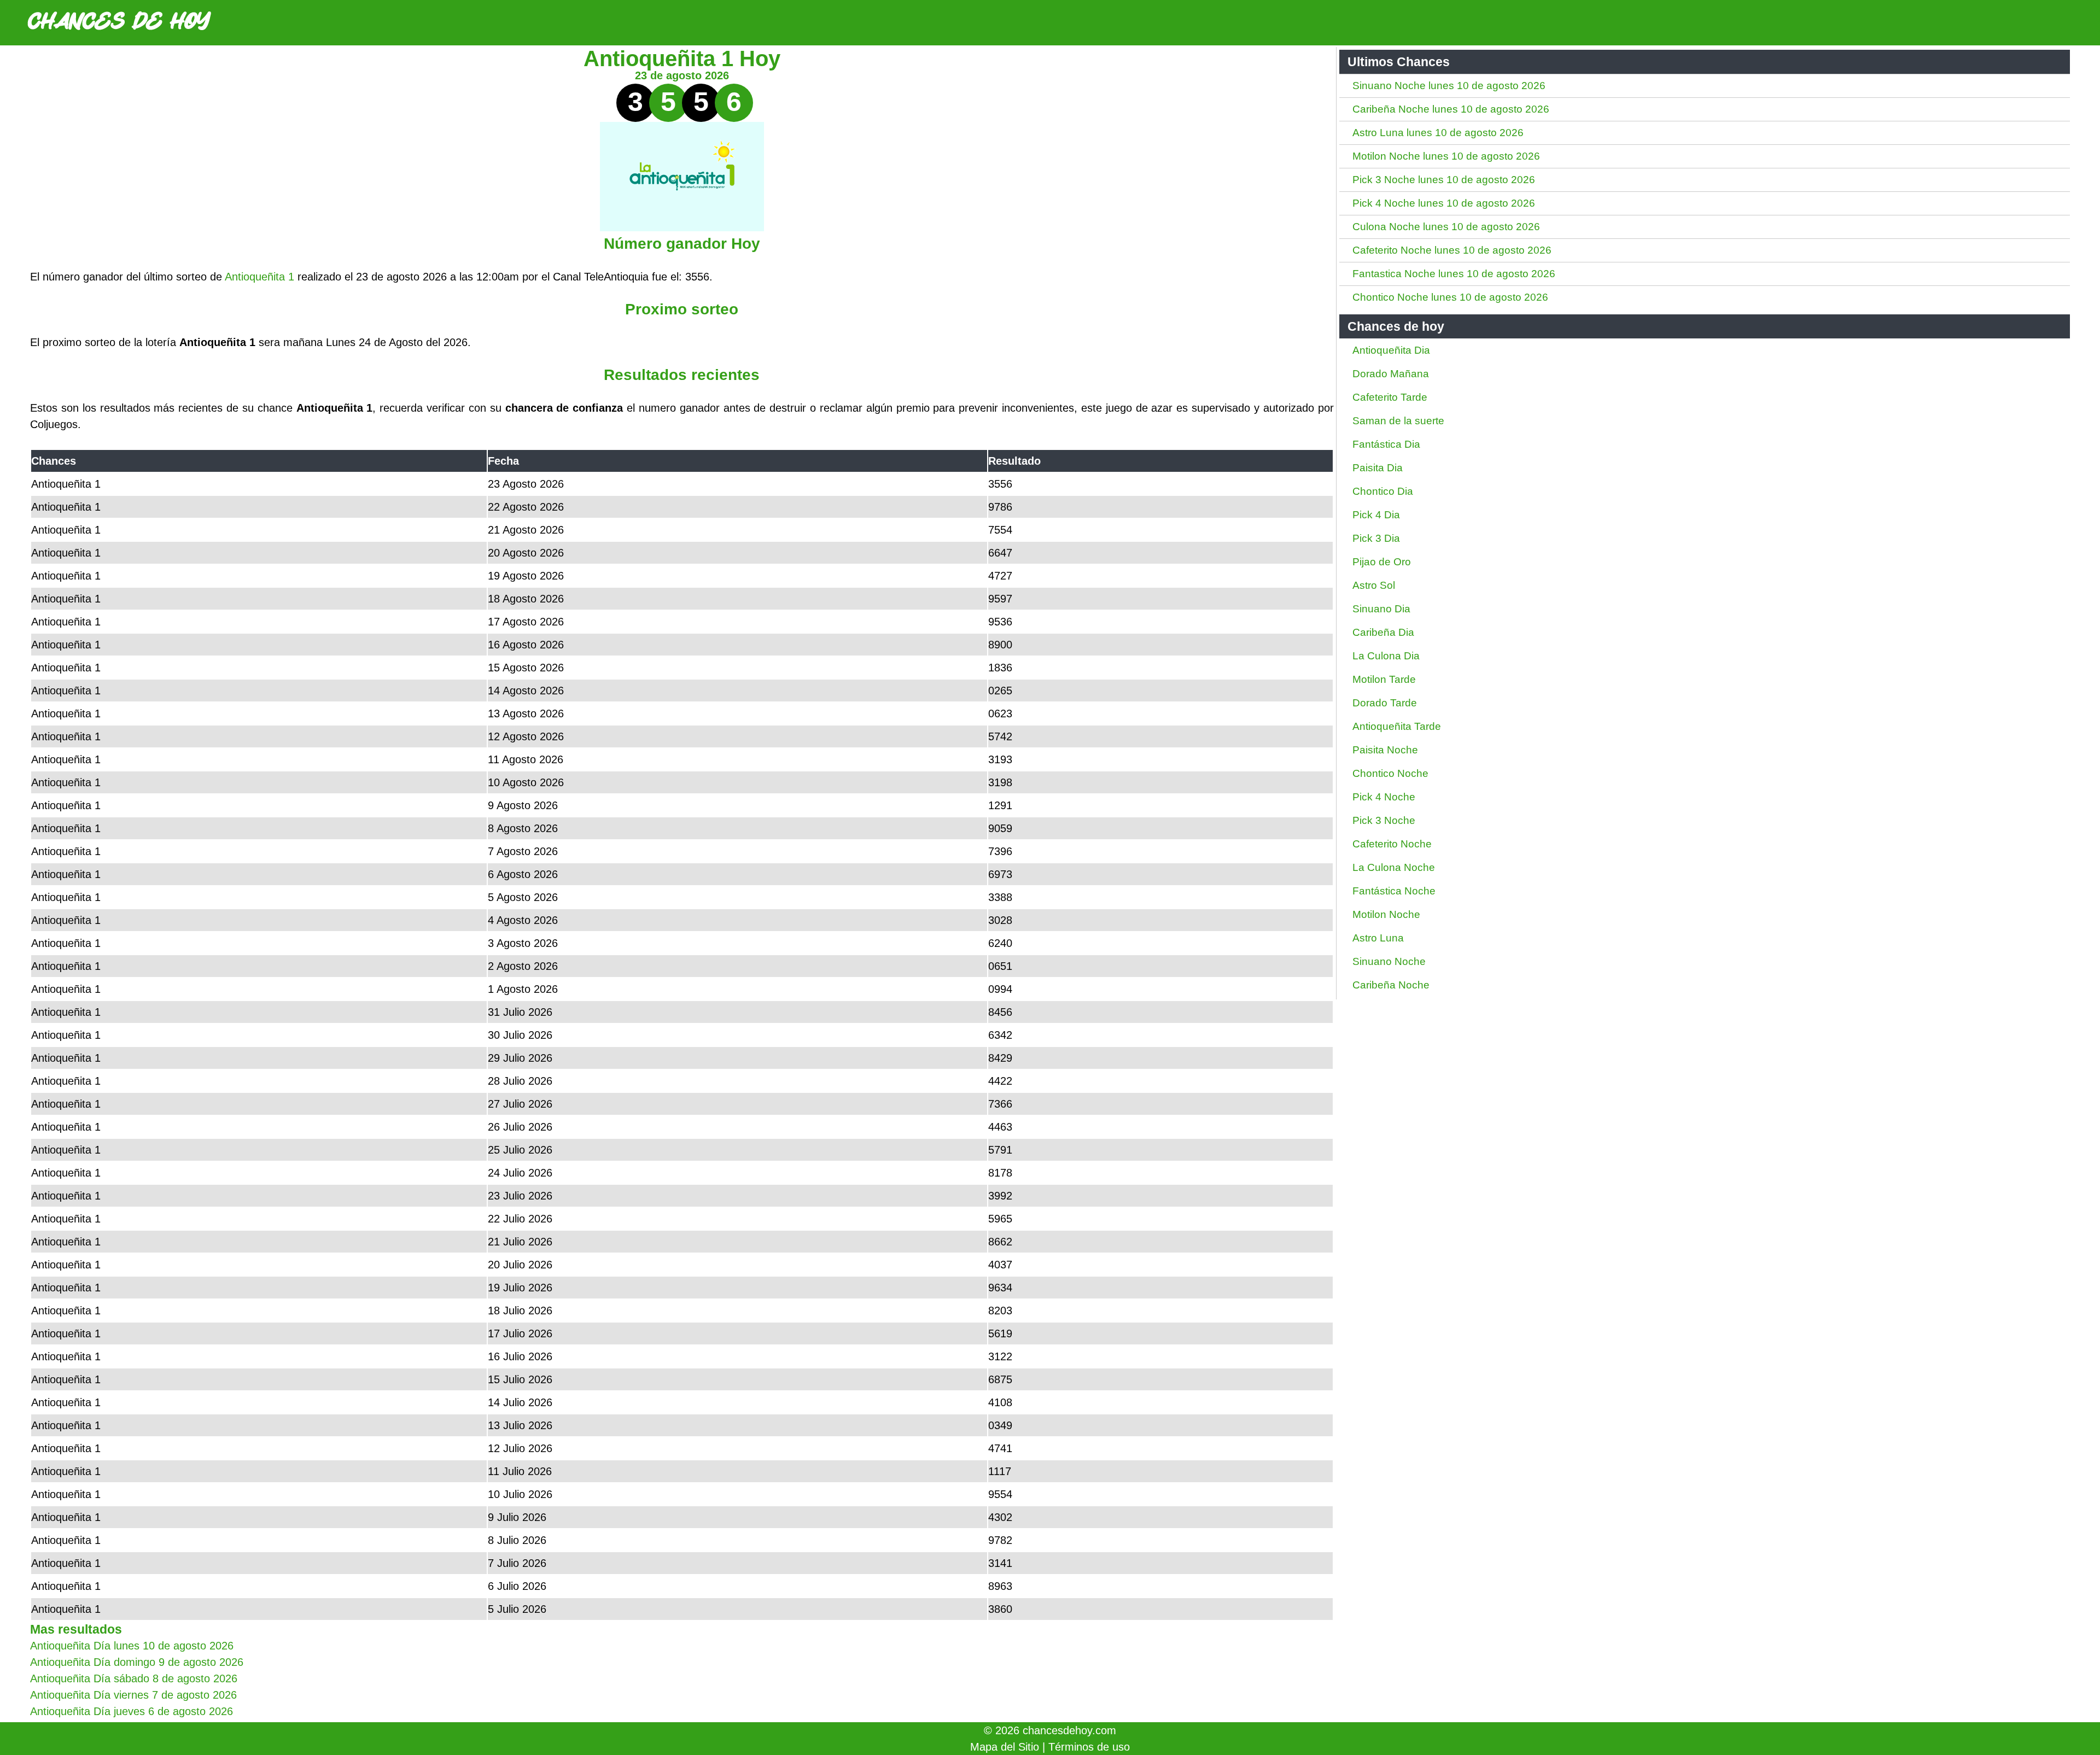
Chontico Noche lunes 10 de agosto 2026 (1450, 297)
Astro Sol (1374, 585)
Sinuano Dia (1381, 609)
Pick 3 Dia (1376, 538)
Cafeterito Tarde (1390, 397)
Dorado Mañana (1391, 374)
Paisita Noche (1385, 750)
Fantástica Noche (1394, 891)
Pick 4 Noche (1384, 797)
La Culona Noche (1394, 867)
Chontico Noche (1390, 773)
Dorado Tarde (1385, 703)
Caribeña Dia (1383, 632)
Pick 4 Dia (1376, 515)
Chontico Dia (1383, 491)
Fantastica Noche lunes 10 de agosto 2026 (1454, 274)
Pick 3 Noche (1384, 820)
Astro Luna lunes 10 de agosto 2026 (1438, 133)
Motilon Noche (1386, 914)
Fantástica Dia (1386, 444)
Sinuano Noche (1389, 961)
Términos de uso (1089, 1747)
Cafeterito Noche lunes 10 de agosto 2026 (1452, 250)
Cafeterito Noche (1392, 844)
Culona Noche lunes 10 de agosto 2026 (1446, 227)
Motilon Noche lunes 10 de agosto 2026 (1446, 156)
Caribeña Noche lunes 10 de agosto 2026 (1451, 109)
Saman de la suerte (1398, 421)
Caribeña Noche (1391, 985)
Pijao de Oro (1382, 562)
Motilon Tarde (1384, 679)
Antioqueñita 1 (259, 277)
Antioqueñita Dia (1391, 350)
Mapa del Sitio (1005, 1747)
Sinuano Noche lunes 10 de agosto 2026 (1449, 86)
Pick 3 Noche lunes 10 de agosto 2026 (1444, 180)
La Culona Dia (1386, 656)
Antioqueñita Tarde (1397, 726)
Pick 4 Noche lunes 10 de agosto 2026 (1444, 203)
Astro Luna (1378, 938)
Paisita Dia (1378, 468)
